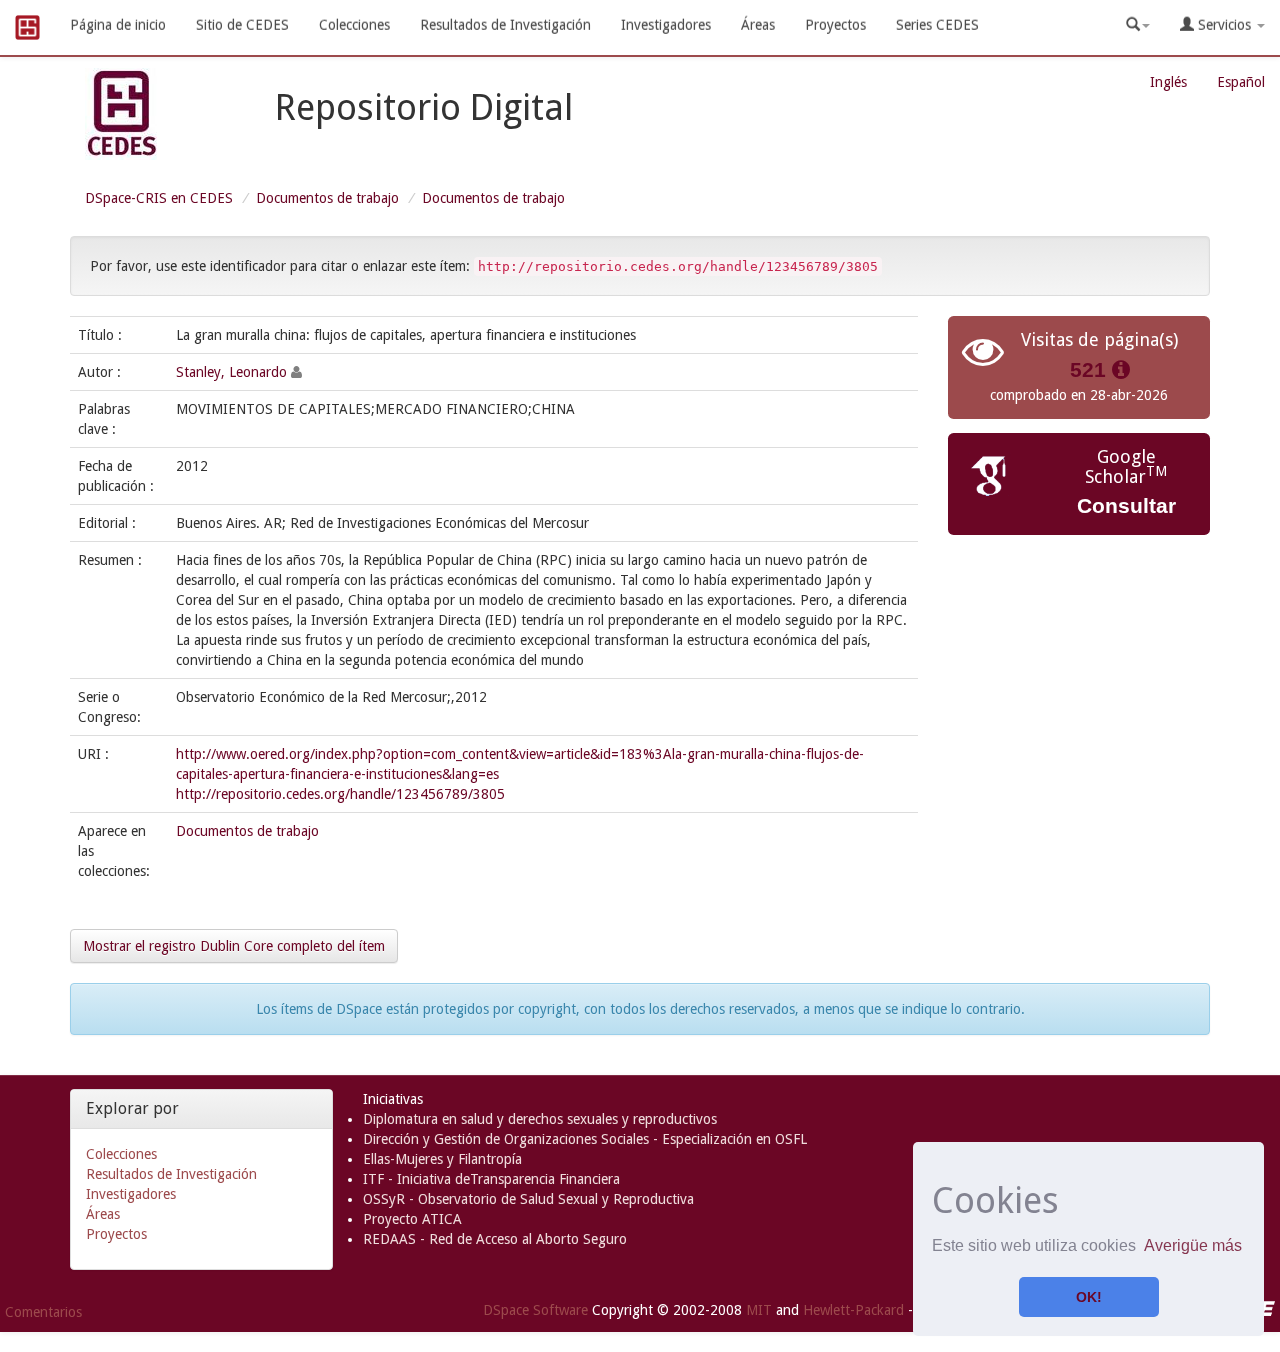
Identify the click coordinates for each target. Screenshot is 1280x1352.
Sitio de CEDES (242, 25)
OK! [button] (1089, 1297)
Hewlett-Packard (853, 1309)
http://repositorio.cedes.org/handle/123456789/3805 (340, 794)
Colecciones (354, 25)
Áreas (758, 25)
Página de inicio (118, 25)
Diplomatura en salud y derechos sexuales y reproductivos (540, 1119)
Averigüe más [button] (1193, 1245)
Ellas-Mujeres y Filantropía (442, 1159)
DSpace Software (535, 1309)
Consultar (1126, 505)
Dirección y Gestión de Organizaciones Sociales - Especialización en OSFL (585, 1139)
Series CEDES (937, 25)
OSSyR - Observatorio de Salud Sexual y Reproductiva (528, 1199)
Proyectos (835, 25)
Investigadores (666, 25)
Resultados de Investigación (505, 25)
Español (1241, 82)
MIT (759, 1309)
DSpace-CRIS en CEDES (159, 198)
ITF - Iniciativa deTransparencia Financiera (491, 1179)
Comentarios (43, 1312)
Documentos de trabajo (327, 198)
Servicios (1224, 25)
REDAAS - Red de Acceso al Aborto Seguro (495, 1239)
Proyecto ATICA (412, 1219)
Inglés (1168, 82)
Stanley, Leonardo (231, 372)
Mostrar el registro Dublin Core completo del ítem (234, 946)
